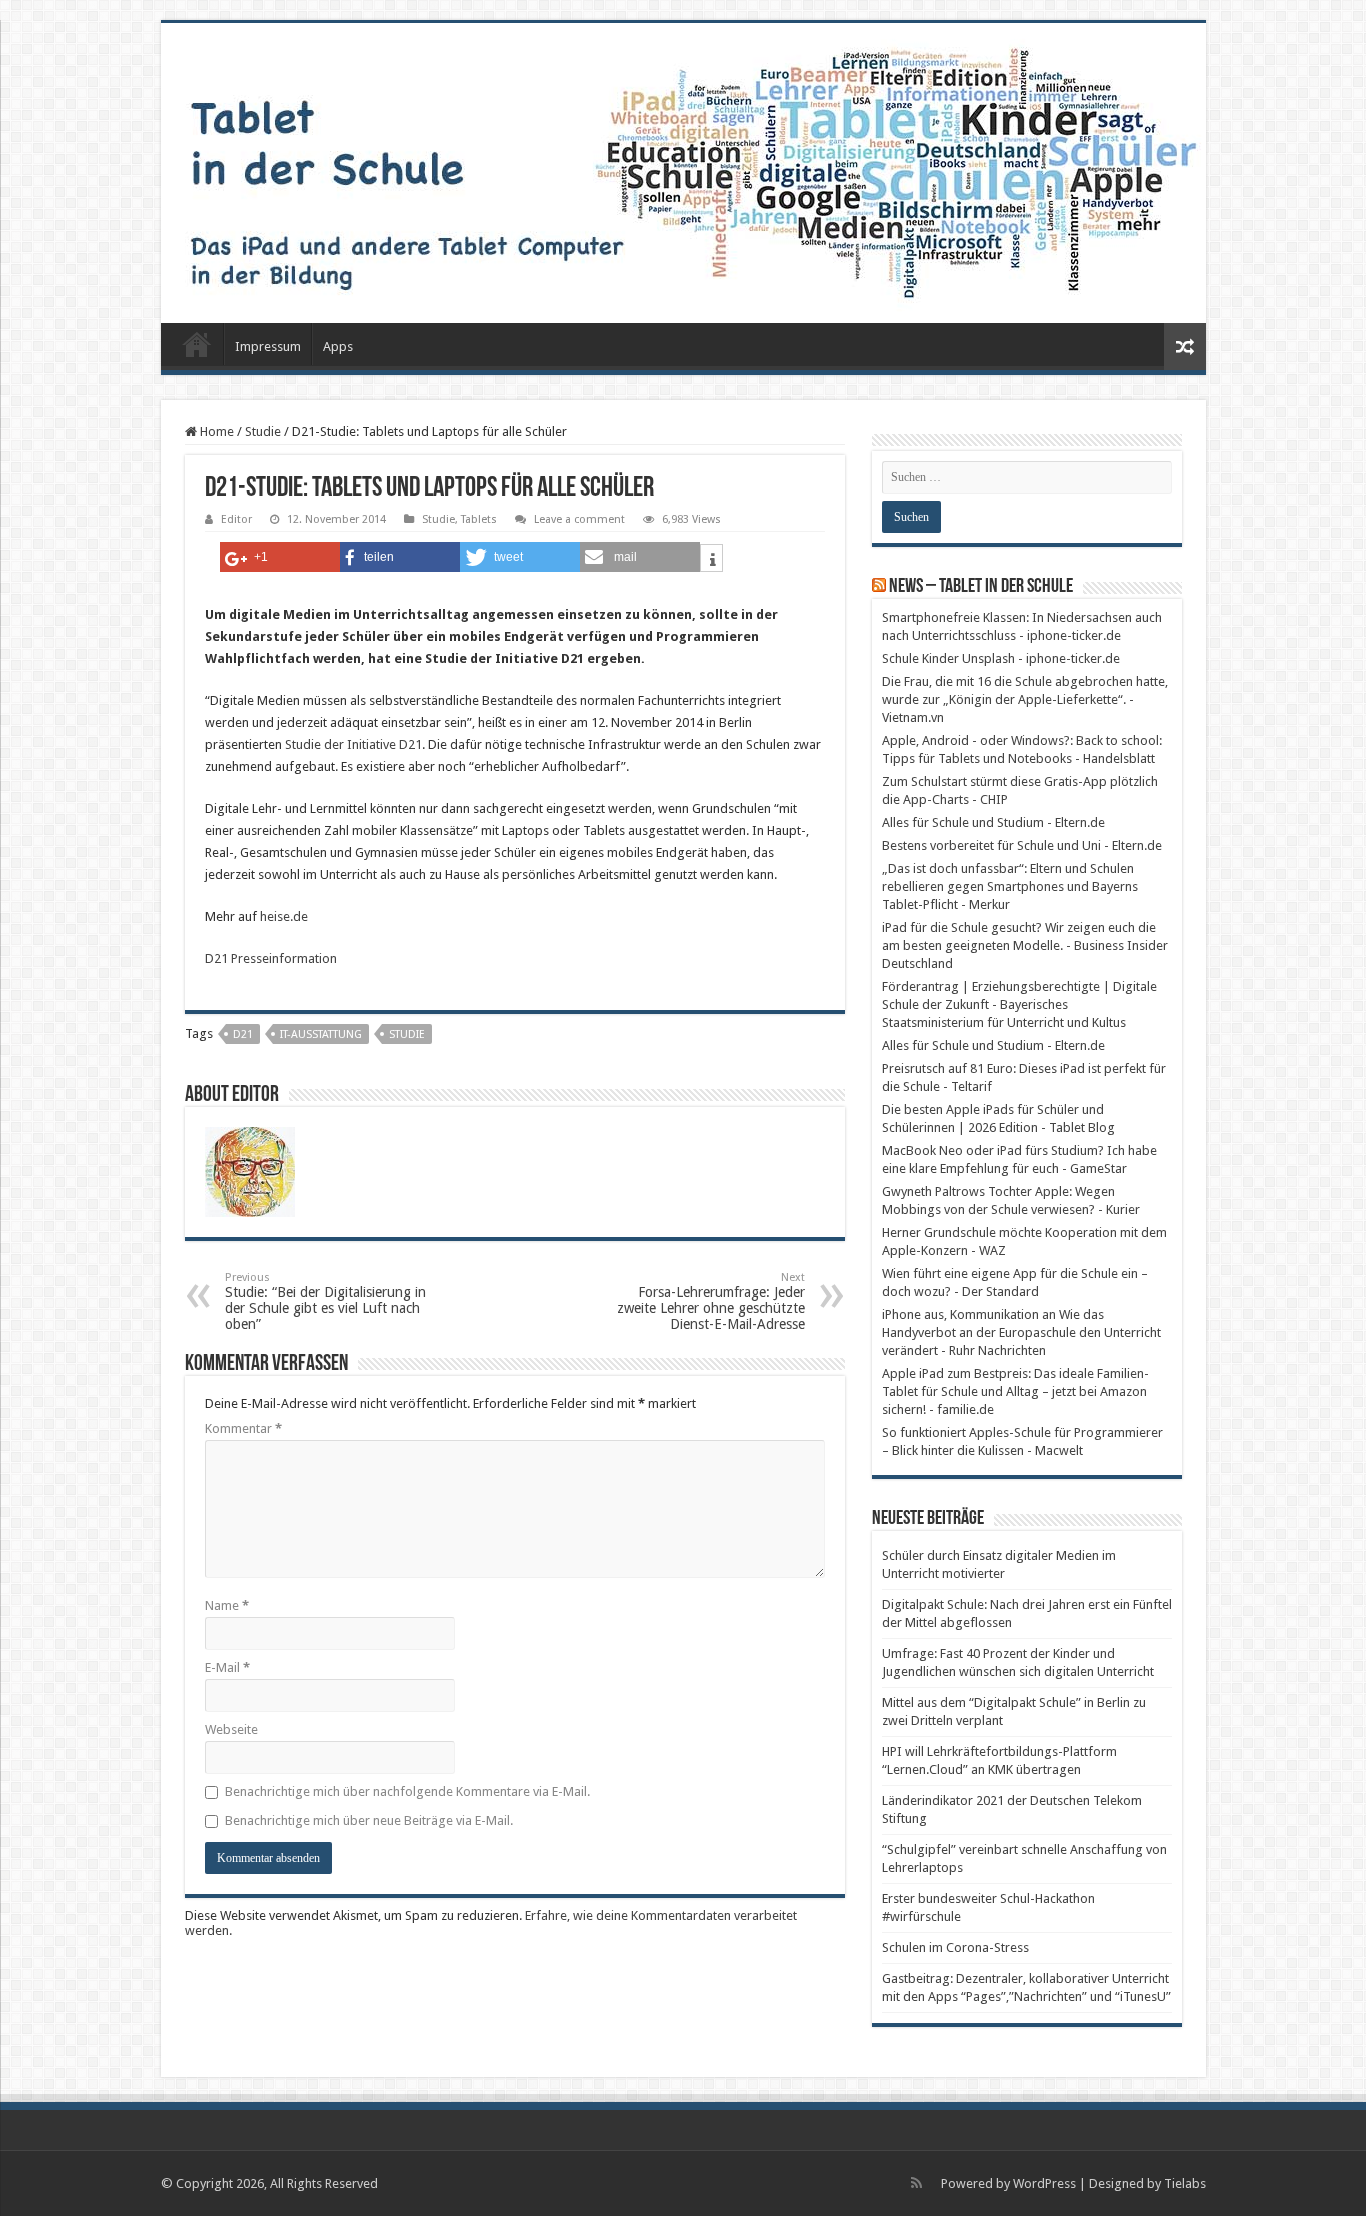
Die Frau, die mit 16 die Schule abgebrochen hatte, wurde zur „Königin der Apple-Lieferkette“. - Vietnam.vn (1025, 699)
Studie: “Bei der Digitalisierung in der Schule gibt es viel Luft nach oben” (325, 1301)
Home (215, 431)
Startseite (197, 344)
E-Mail (227, 1667)
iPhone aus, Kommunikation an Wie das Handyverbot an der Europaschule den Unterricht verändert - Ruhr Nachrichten (1021, 1332)
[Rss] (916, 2183)
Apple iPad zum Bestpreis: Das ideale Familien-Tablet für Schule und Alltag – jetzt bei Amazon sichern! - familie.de (1015, 1391)
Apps (338, 346)
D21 (243, 1034)
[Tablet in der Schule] (683, 173)
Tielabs (1185, 2183)
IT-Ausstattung (321, 1034)
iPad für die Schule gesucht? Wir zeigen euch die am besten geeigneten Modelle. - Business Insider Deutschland (1025, 945)
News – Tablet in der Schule (981, 587)
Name (227, 1605)
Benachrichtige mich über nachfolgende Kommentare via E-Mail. (407, 1791)
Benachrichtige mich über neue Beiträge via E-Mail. (369, 1820)
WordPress (1044, 2183)
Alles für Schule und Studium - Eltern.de (993, 822)
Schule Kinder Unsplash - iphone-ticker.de (1001, 658)
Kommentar (243, 1428)
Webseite (231, 1729)
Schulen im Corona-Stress (955, 1947)
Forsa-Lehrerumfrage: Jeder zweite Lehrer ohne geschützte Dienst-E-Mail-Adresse (711, 1301)
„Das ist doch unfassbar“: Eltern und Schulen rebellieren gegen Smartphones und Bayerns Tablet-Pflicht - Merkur (1010, 886)
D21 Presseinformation (271, 958)
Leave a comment (579, 519)
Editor (236, 519)
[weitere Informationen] (711, 560)
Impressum (268, 346)
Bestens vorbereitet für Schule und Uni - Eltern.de (1022, 845)
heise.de (284, 916)
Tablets (479, 519)
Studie (263, 431)
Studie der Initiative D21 (353, 744)
